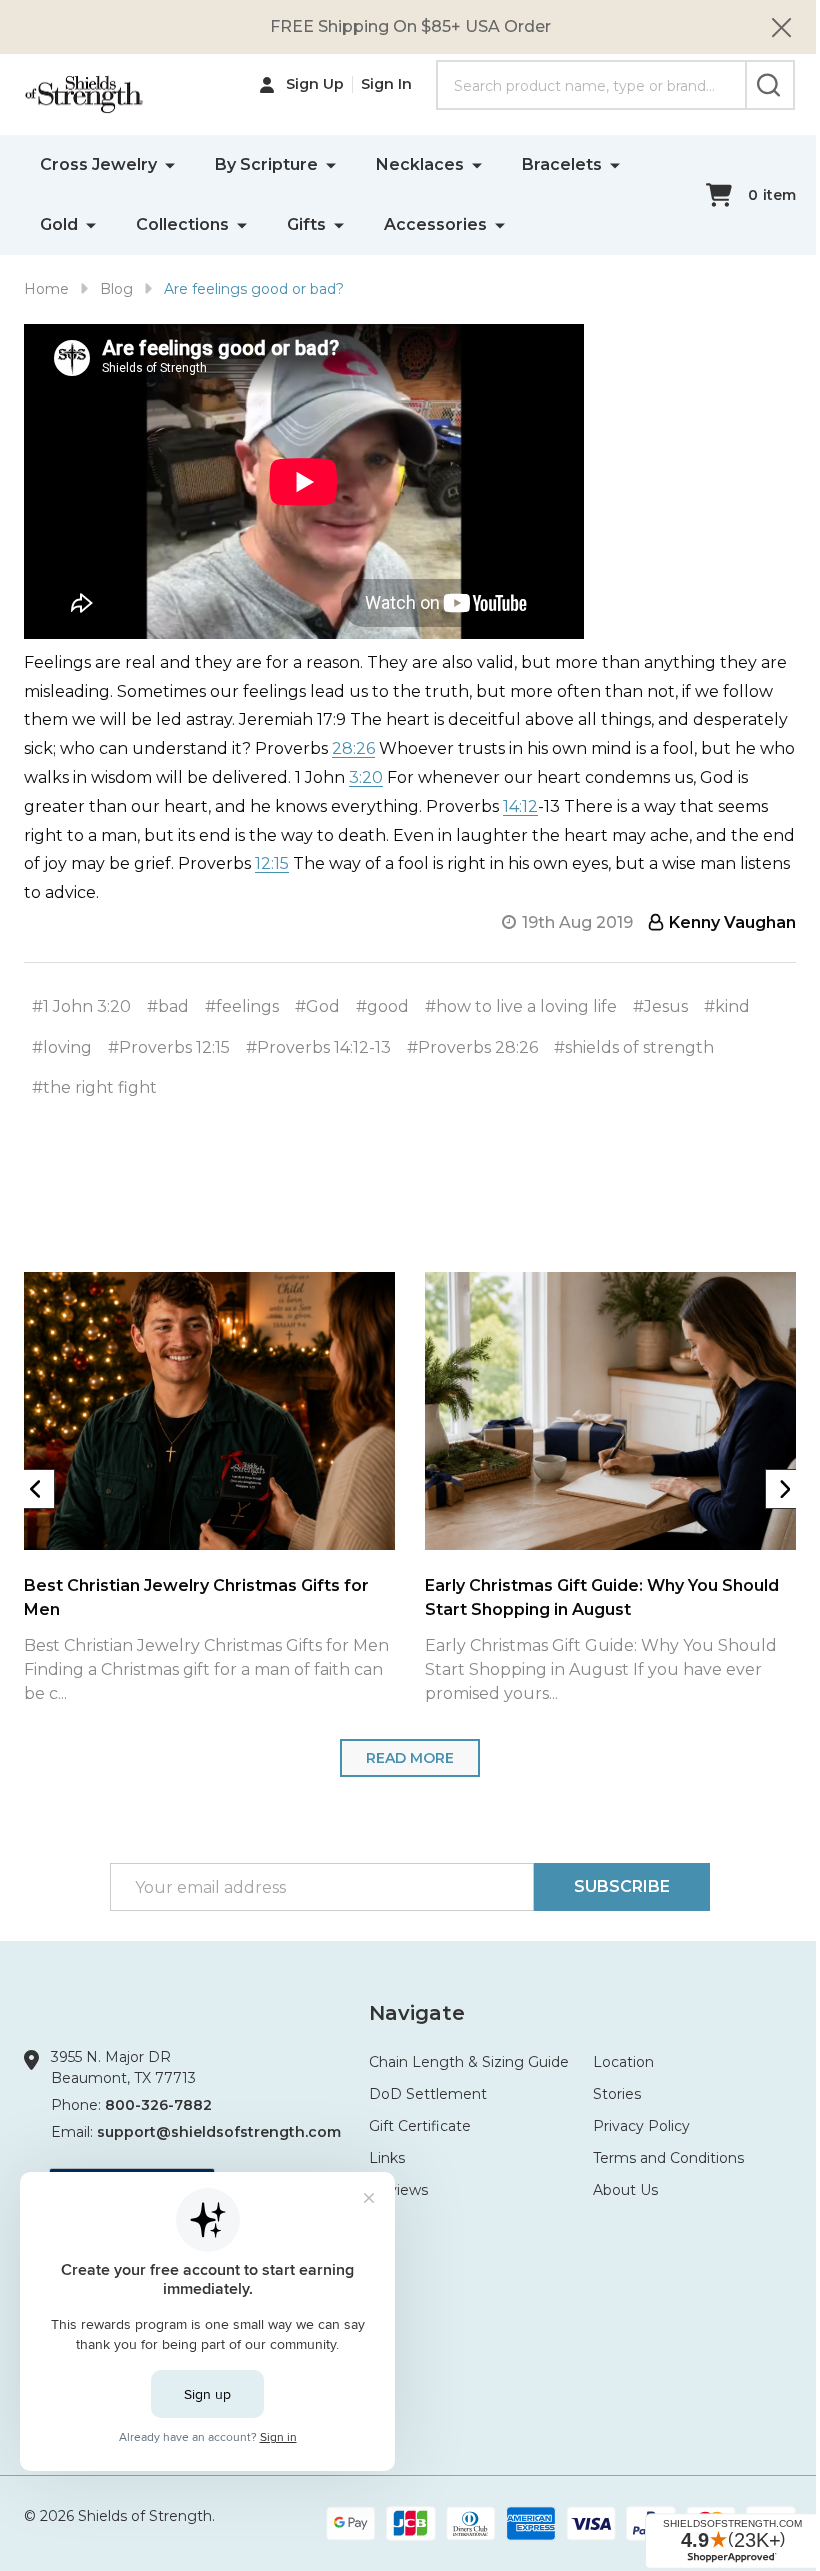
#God (317, 1006)
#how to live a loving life (521, 1006)
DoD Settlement (428, 2094)
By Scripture (266, 164)
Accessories (435, 224)
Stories (617, 2094)
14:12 (520, 806)
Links (387, 2158)
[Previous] (35, 1489)
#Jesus (660, 1006)
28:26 (353, 748)
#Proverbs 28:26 (472, 1047)
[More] (170, 164)
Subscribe (622, 1886)
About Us (625, 2190)
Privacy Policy (641, 2126)
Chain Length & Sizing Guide (469, 2062)
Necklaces (420, 164)
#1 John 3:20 (81, 1006)
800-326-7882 (158, 2105)
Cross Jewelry (98, 164)
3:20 (366, 777)
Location (623, 2062)
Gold (59, 224)
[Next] (785, 1489)
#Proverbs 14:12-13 (318, 1047)
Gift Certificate (420, 2126)
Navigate (417, 2013)
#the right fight (94, 1087)
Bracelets (562, 164)
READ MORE (410, 1758)
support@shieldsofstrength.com (219, 2132)
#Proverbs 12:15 (169, 1047)
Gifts (306, 224)
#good (382, 1006)
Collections (182, 224)
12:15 (272, 863)
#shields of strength (634, 1047)
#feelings (242, 1006)
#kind (727, 1006)
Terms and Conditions (668, 2158)
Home (46, 289)
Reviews (398, 2190)
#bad (168, 1006)
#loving (62, 1047)
